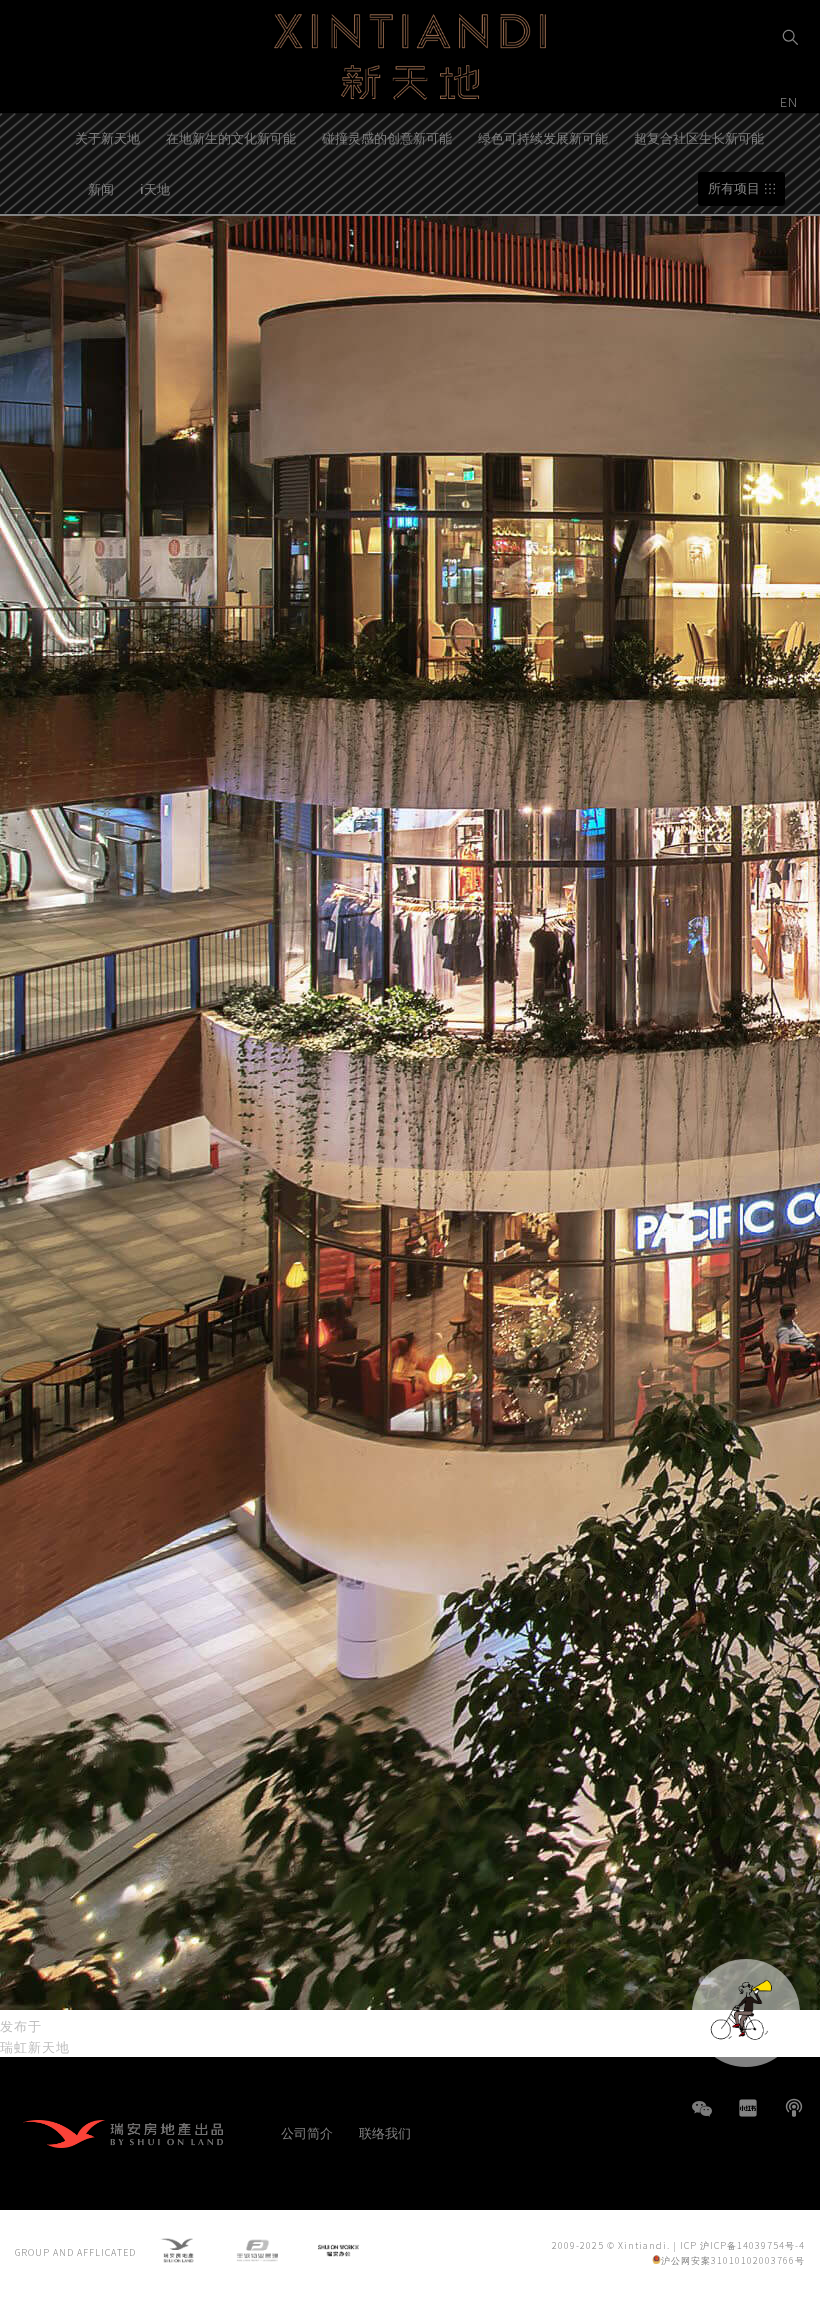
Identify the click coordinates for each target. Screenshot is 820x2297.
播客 (794, 2108)
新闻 (101, 188)
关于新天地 (107, 137)
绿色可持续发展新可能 (543, 137)
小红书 (748, 2108)
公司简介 (307, 2132)
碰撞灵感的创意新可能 (387, 137)
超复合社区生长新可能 (699, 137)
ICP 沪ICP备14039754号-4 (742, 2245)
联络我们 (385, 2132)
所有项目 (734, 188)
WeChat (702, 2118)
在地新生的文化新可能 (231, 137)
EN (791, 101)
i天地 (155, 188)
